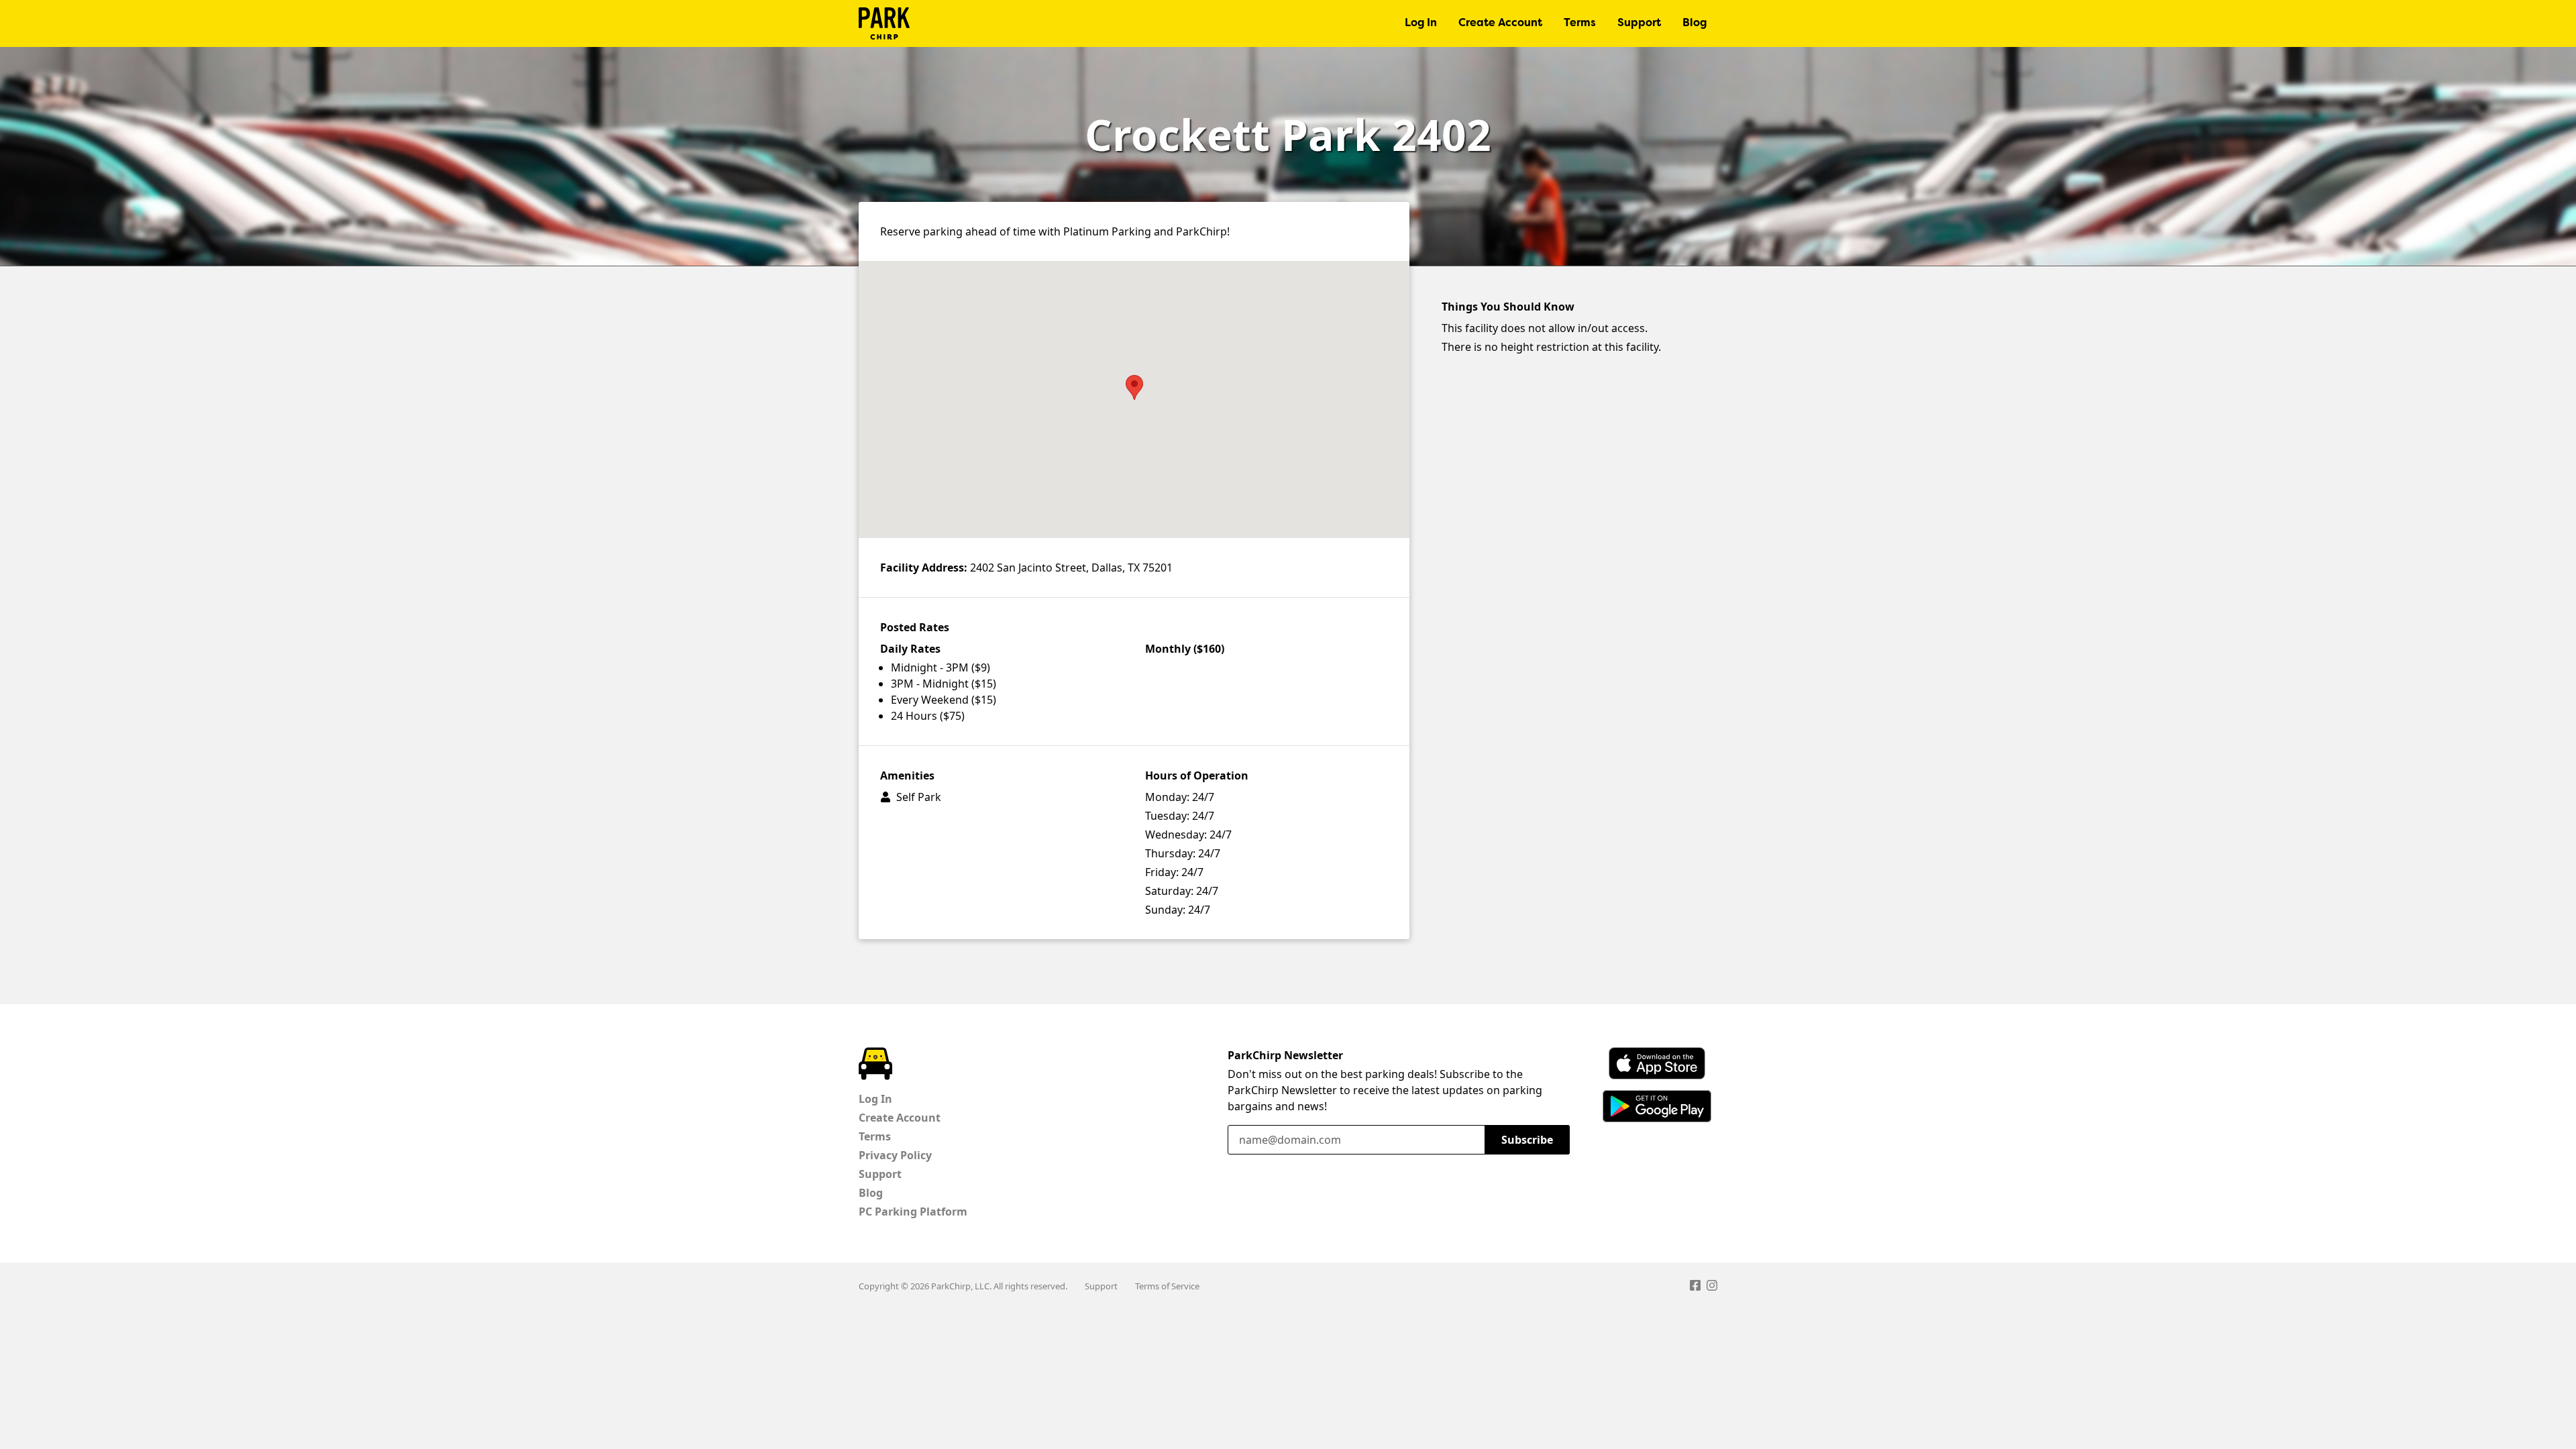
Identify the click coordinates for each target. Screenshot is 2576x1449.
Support (1639, 23)
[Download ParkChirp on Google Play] (1657, 1106)
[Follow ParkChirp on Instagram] (1712, 1287)
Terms (1580, 23)
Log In (1421, 23)
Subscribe (1527, 1140)
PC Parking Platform (913, 1212)
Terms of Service (1167, 1286)
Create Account (1500, 23)
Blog (1695, 23)
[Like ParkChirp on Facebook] (1695, 1287)
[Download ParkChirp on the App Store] (1657, 1063)
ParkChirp (884, 23)
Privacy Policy (895, 1155)
